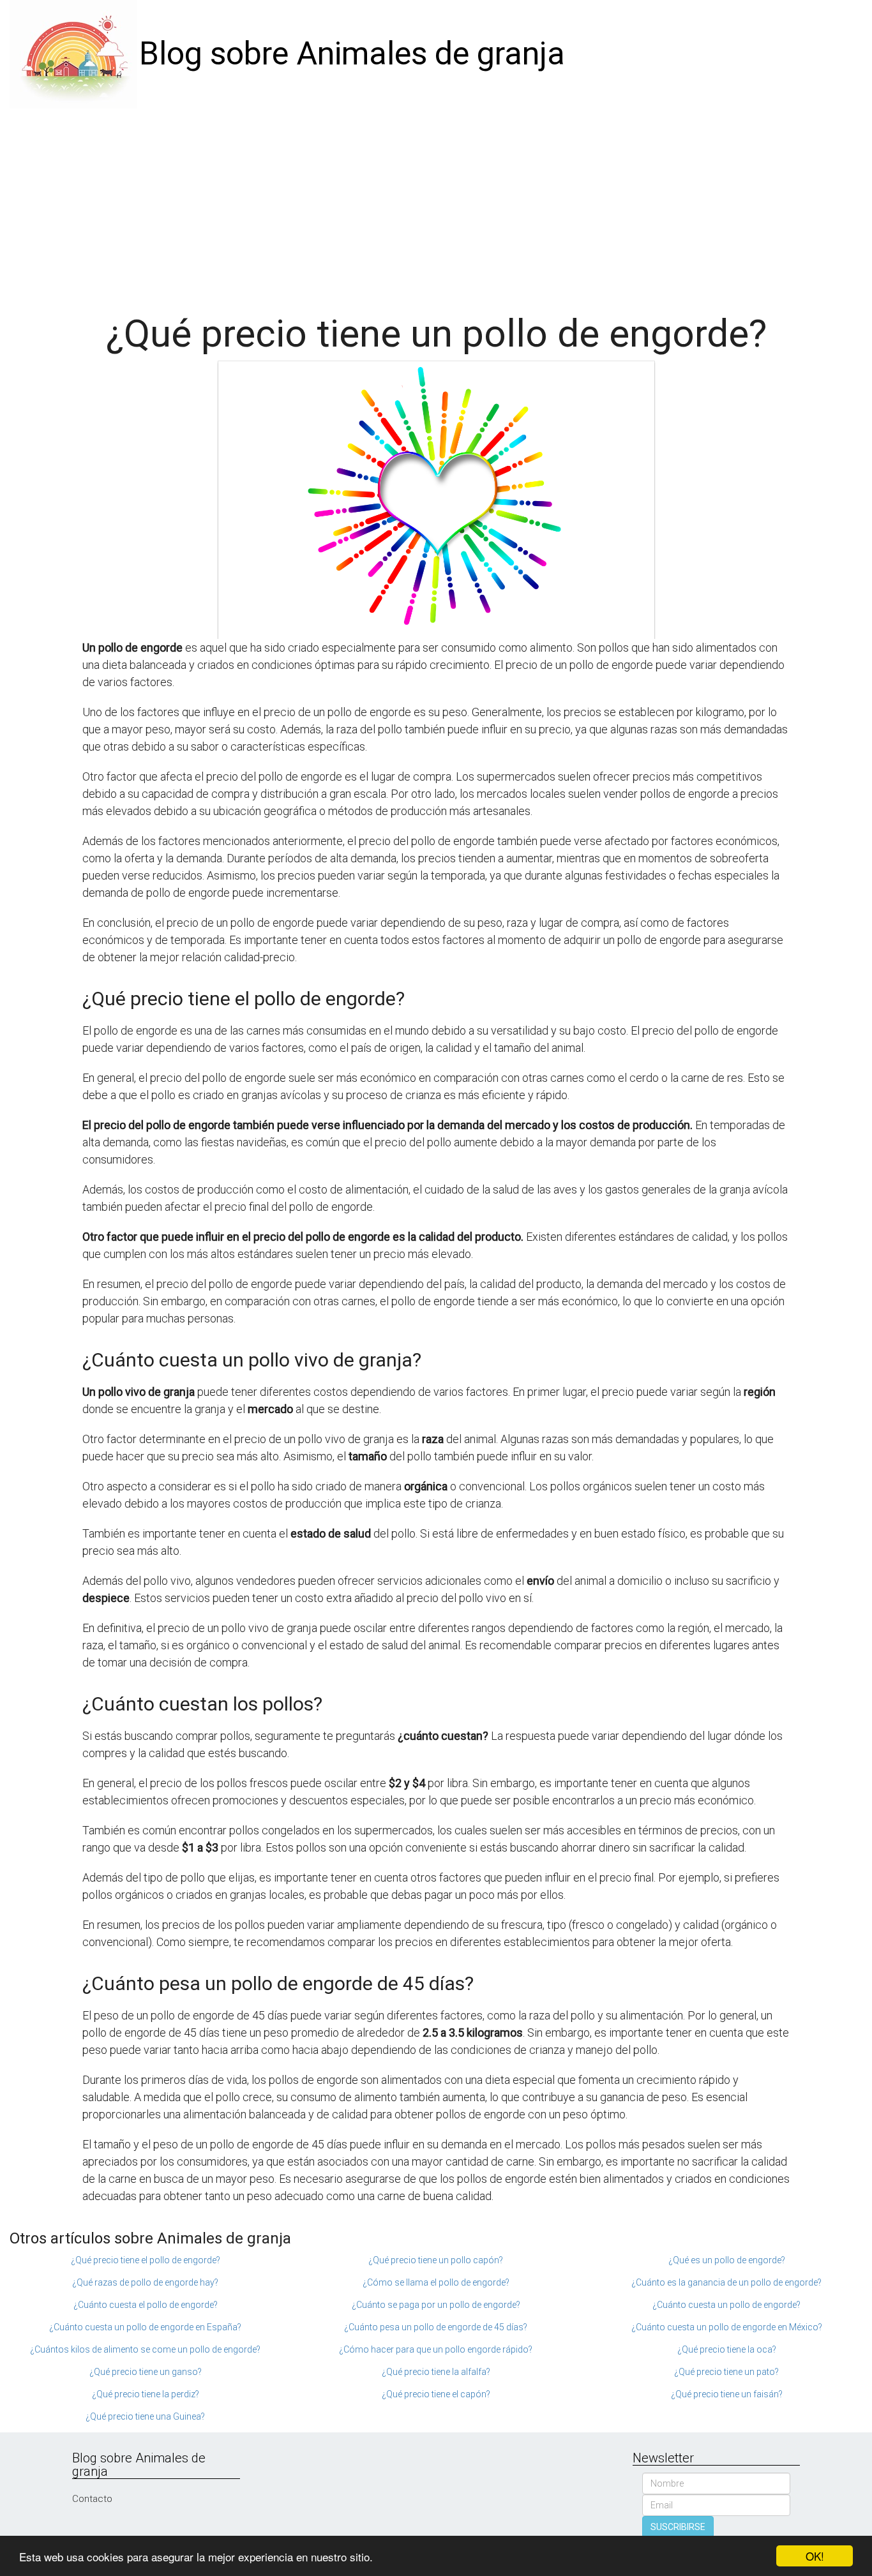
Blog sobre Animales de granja (352, 54)
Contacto (92, 2499)
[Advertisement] (436, 204)
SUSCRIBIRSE (678, 2527)
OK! (815, 2556)
